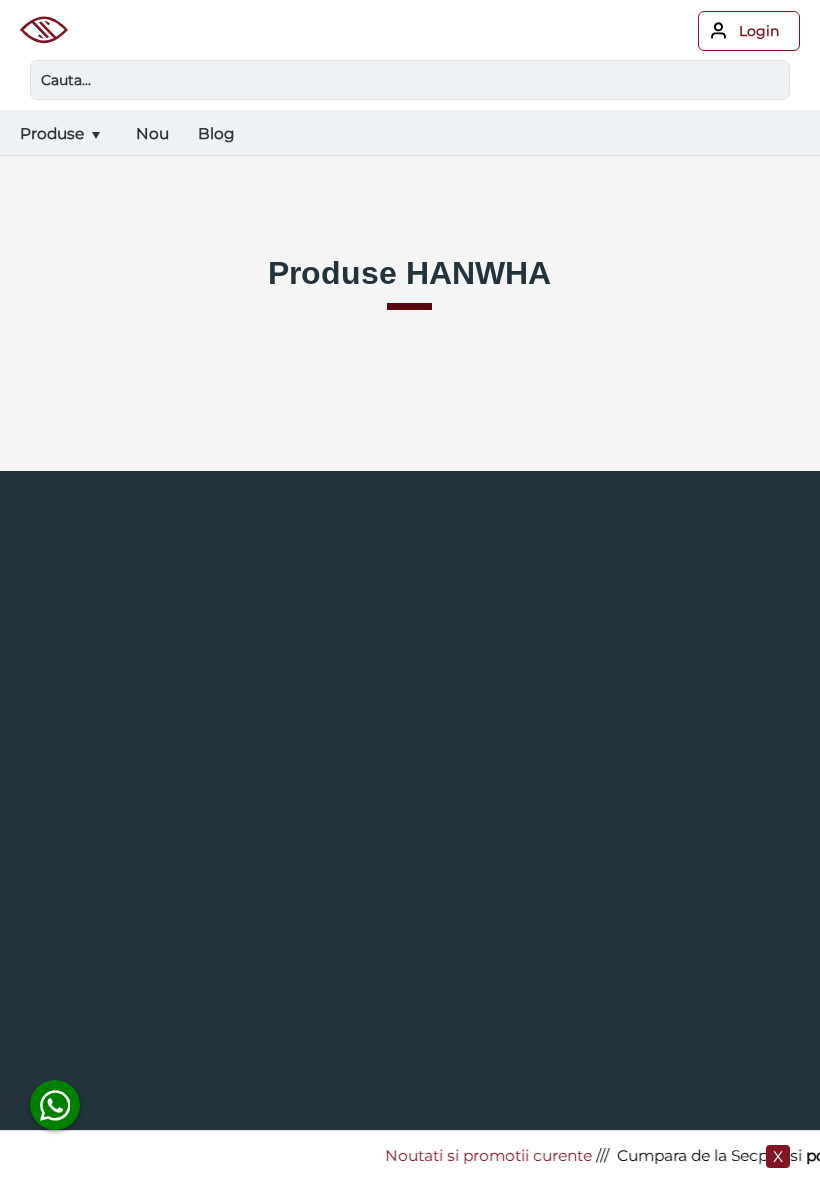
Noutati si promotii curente (483, 1155)
